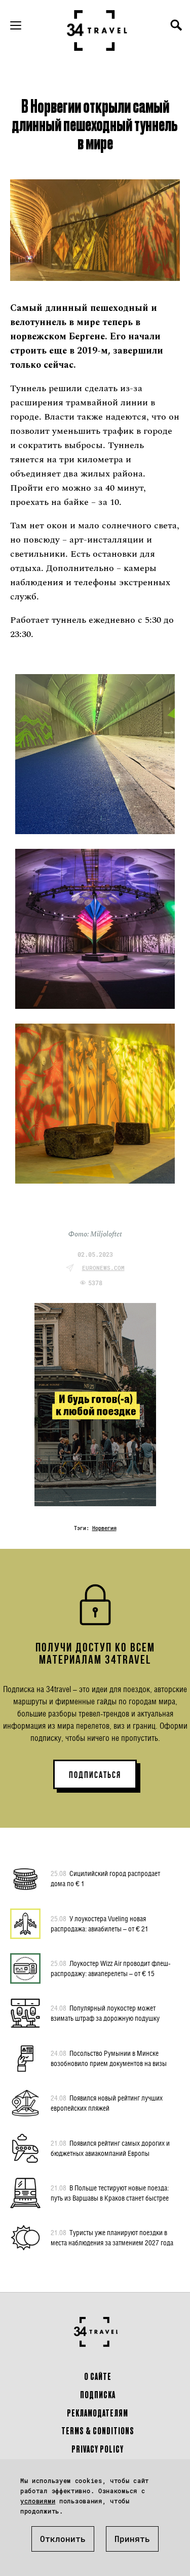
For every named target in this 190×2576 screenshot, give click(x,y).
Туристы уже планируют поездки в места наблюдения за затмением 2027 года (112, 2237)
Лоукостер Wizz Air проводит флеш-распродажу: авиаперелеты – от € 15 (111, 1968)
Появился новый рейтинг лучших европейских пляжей (107, 2103)
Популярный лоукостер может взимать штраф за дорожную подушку (105, 2013)
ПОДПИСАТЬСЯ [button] (95, 1775)
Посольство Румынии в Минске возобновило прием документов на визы (109, 2058)
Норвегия (104, 1528)
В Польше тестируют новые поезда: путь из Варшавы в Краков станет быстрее (110, 2193)
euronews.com (103, 1268)
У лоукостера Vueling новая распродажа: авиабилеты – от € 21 (100, 1923)
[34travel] (97, 30)
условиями (38, 2501)
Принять (132, 2539)
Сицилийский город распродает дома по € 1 (105, 1878)
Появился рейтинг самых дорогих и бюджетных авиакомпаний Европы (110, 2148)
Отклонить (63, 2539)
